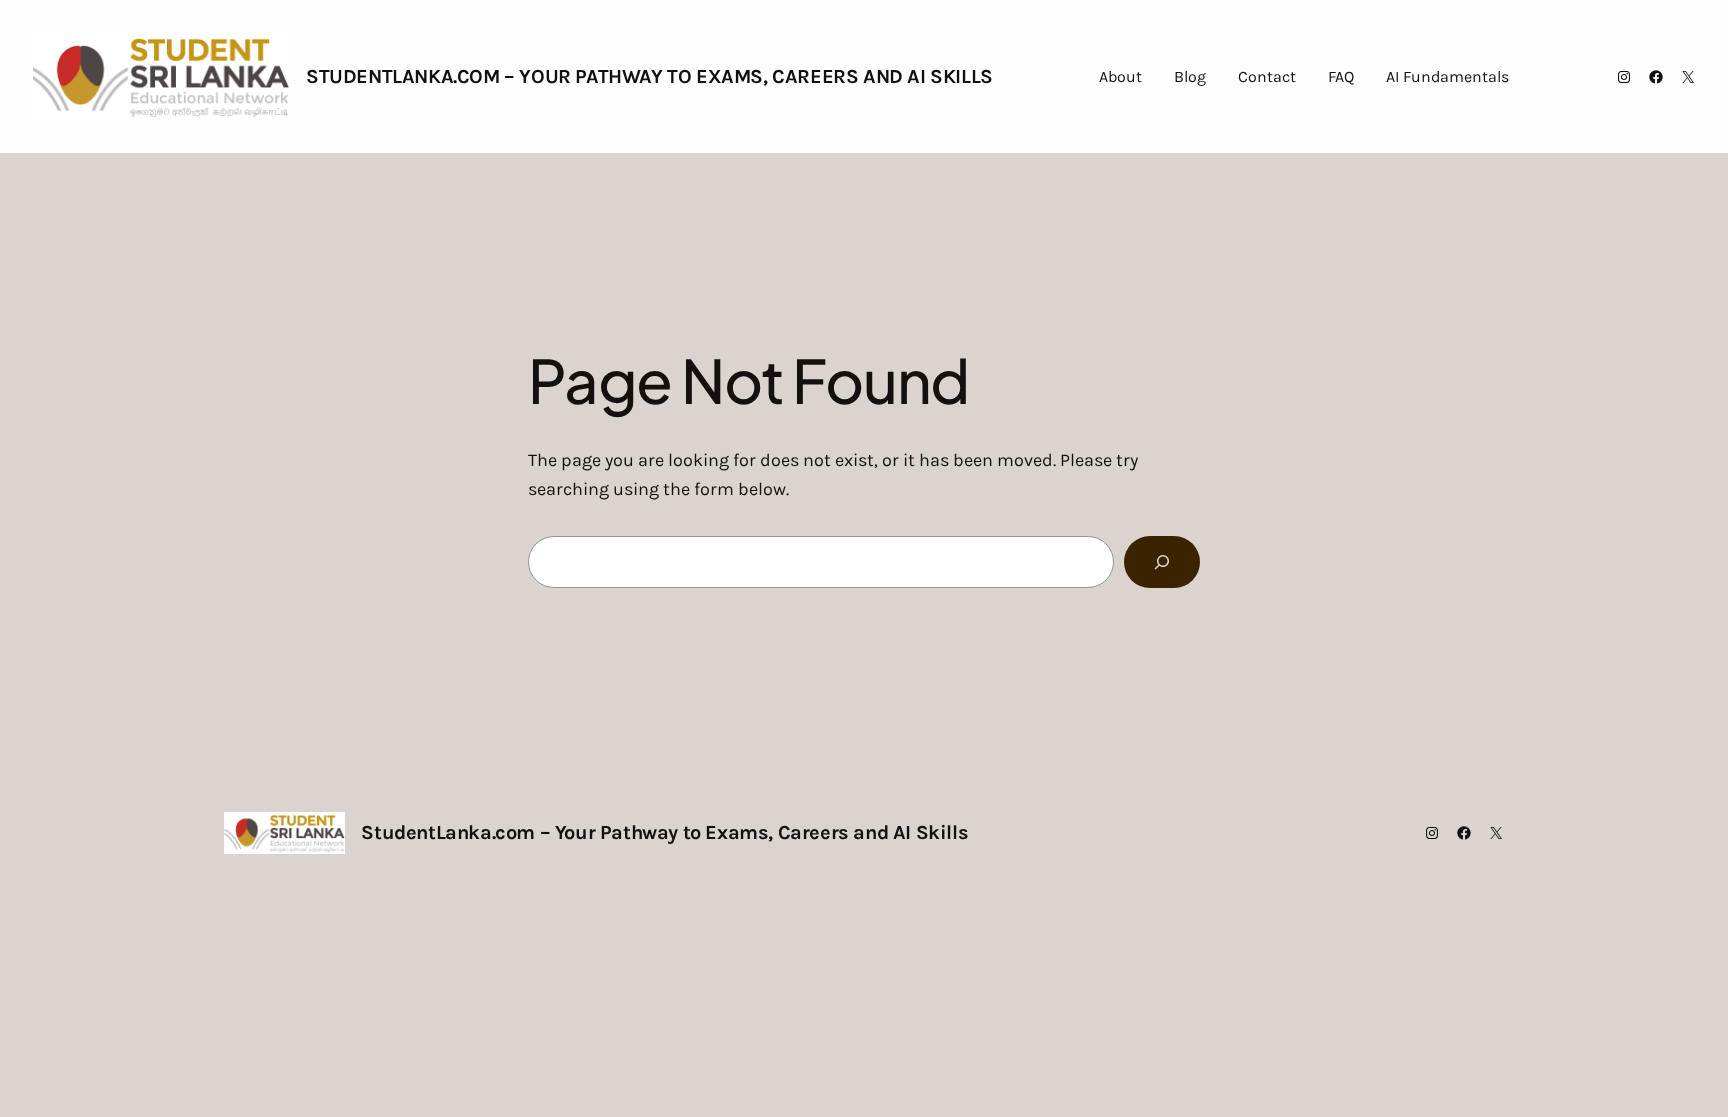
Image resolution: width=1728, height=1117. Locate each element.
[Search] (1162, 562)
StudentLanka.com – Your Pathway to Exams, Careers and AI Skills (649, 76)
